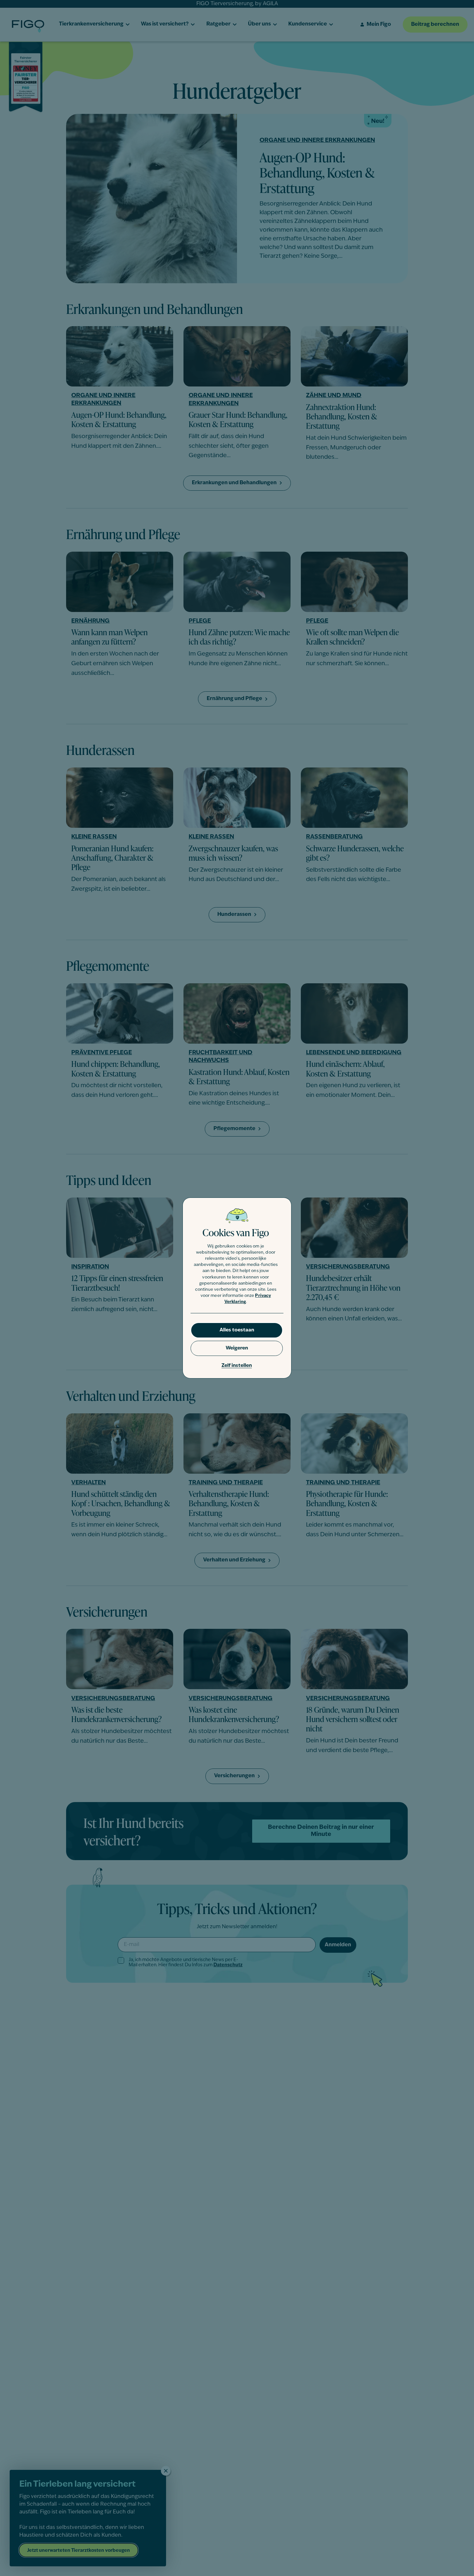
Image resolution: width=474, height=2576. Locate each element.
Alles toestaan (237, 1330)
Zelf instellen (237, 1366)
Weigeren (237, 1348)
